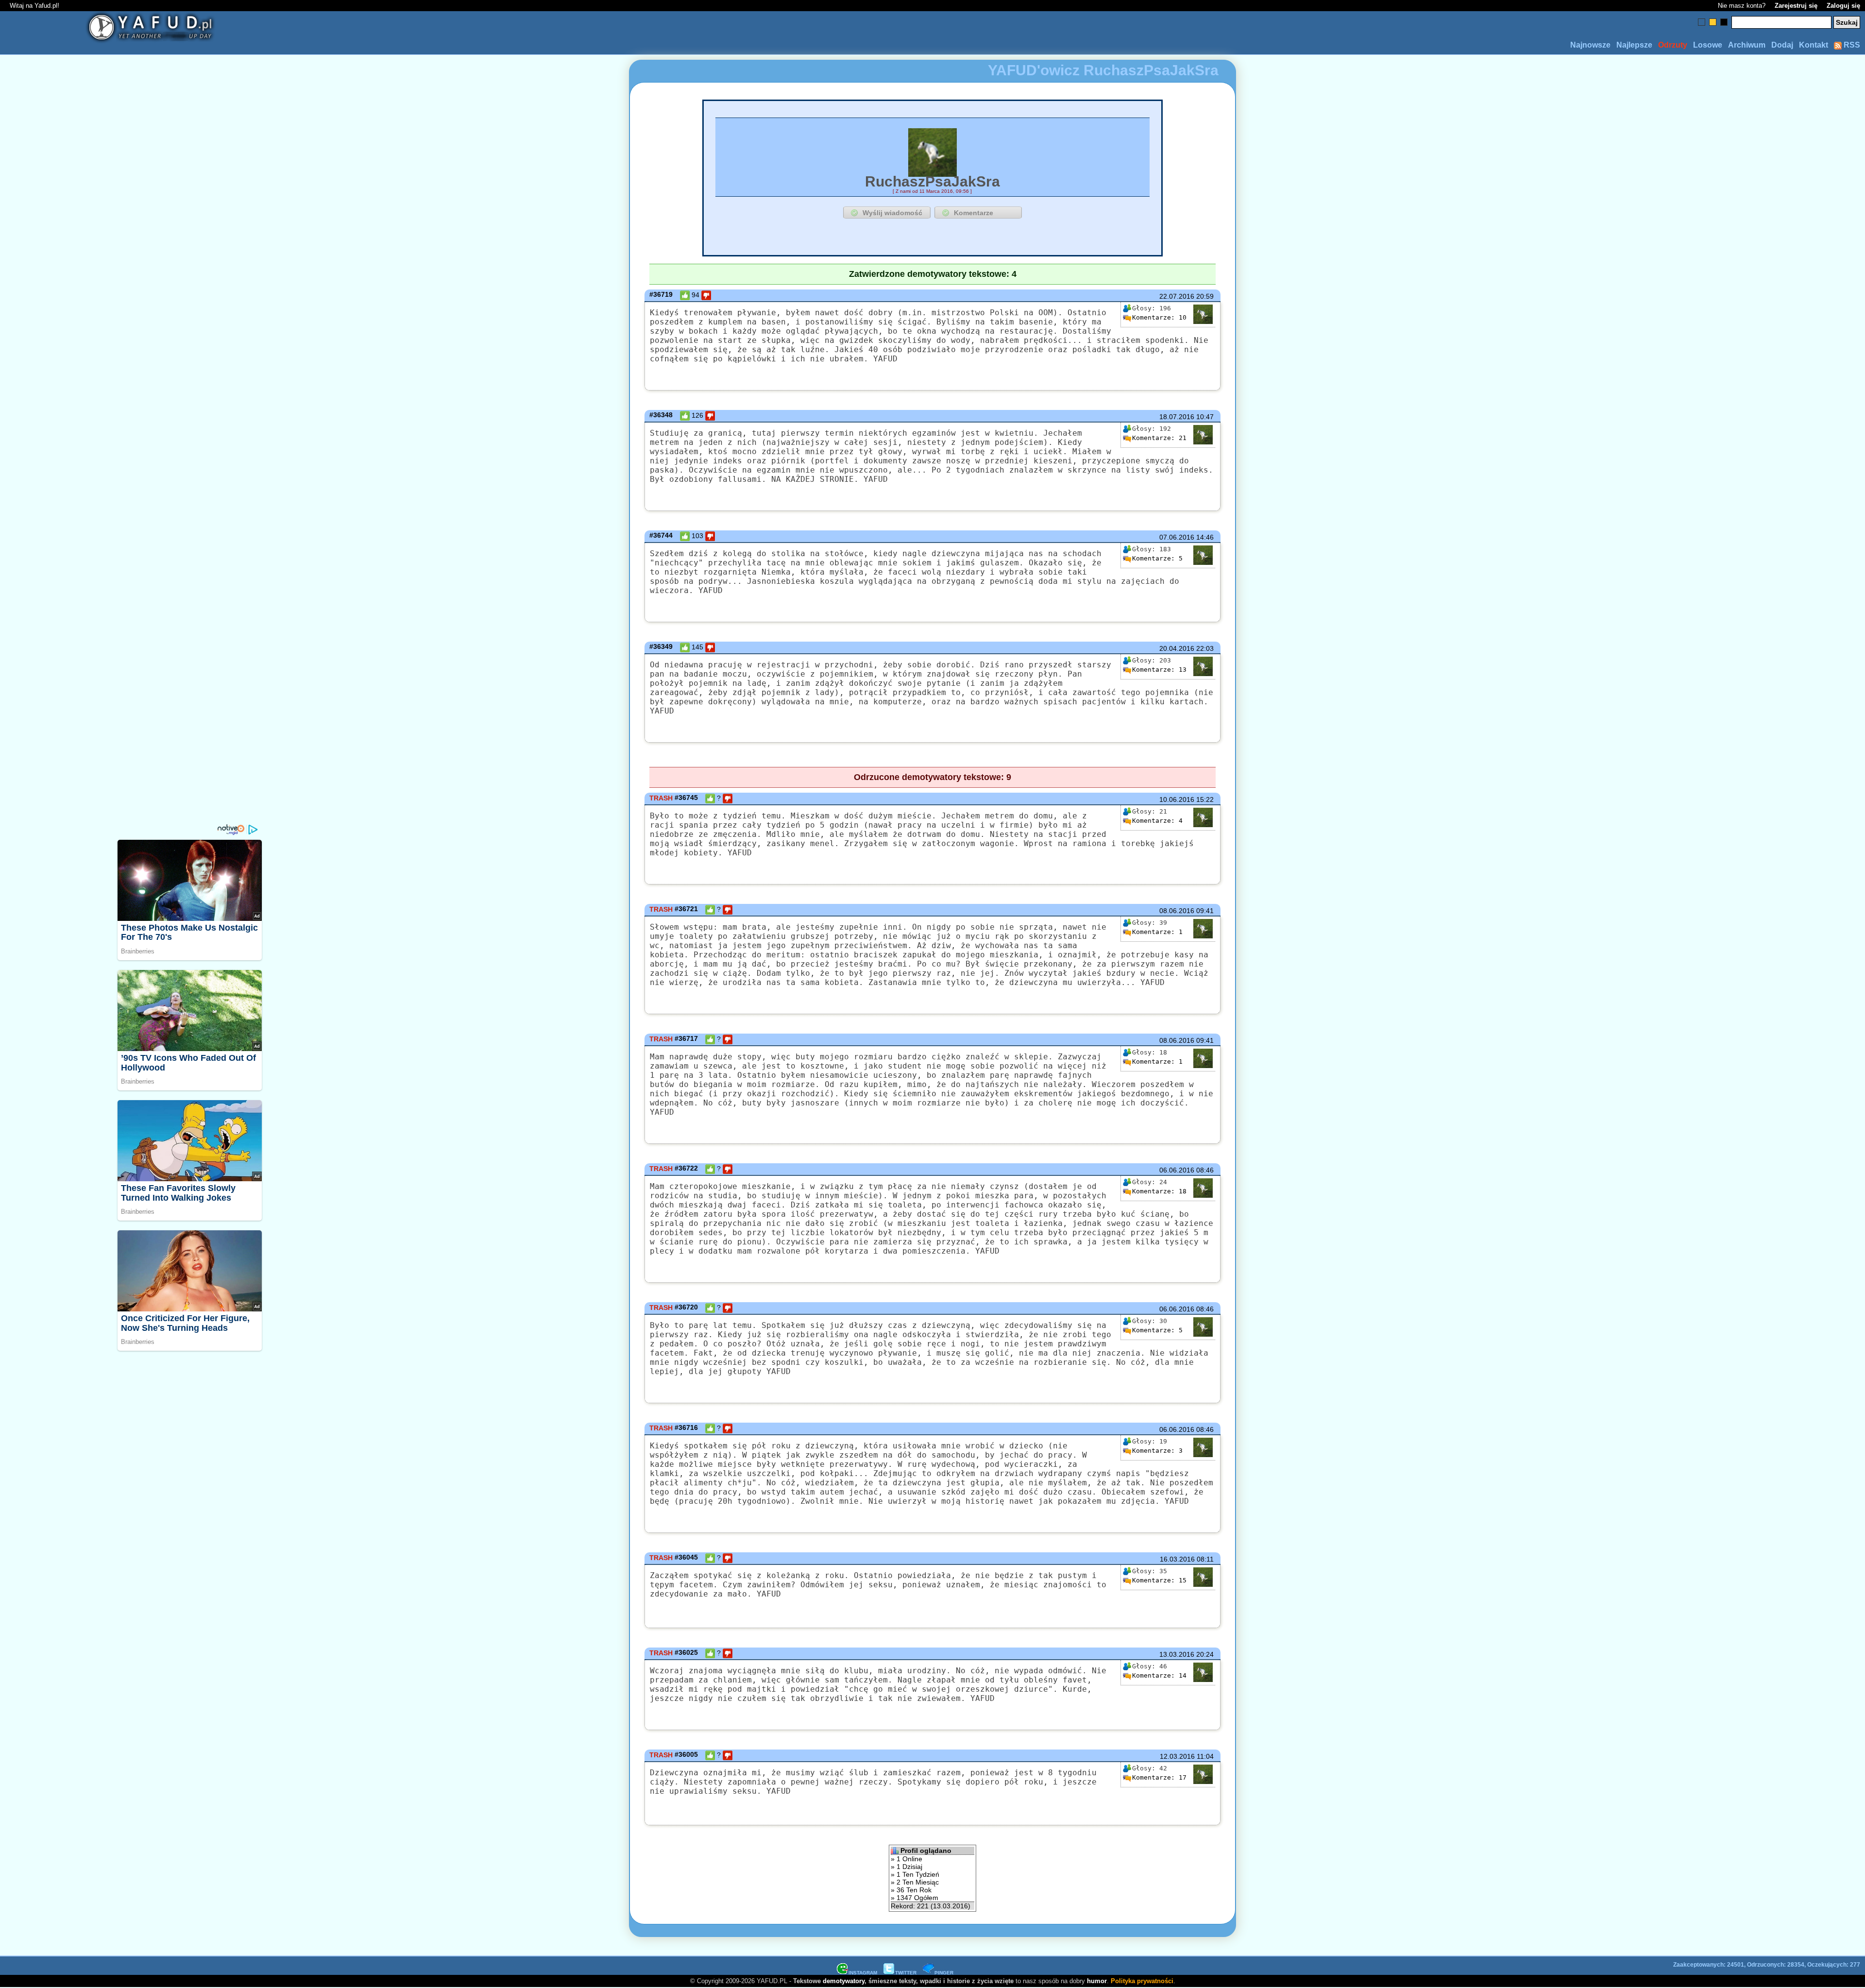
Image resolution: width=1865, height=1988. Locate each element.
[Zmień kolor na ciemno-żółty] (1713, 22)
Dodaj (1782, 45)
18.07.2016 (1177, 417)
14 (1159, 1675)
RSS (1851, 45)
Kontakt (1814, 45)
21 (1159, 438)
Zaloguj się (1843, 6)
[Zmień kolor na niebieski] (1702, 22)
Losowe (1708, 45)
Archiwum (1747, 45)
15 (1159, 1580)
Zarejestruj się (1796, 6)
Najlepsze (1634, 45)
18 (1159, 1191)
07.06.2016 (1177, 537)
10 (1159, 317)
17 (1159, 1777)
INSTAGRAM (863, 1973)
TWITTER (906, 1973)
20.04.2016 (1177, 648)
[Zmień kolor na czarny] (1724, 22)
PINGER (944, 1973)
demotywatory (844, 1981)
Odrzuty (1673, 45)
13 (1159, 670)
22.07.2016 (1177, 296)
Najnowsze (1590, 45)
